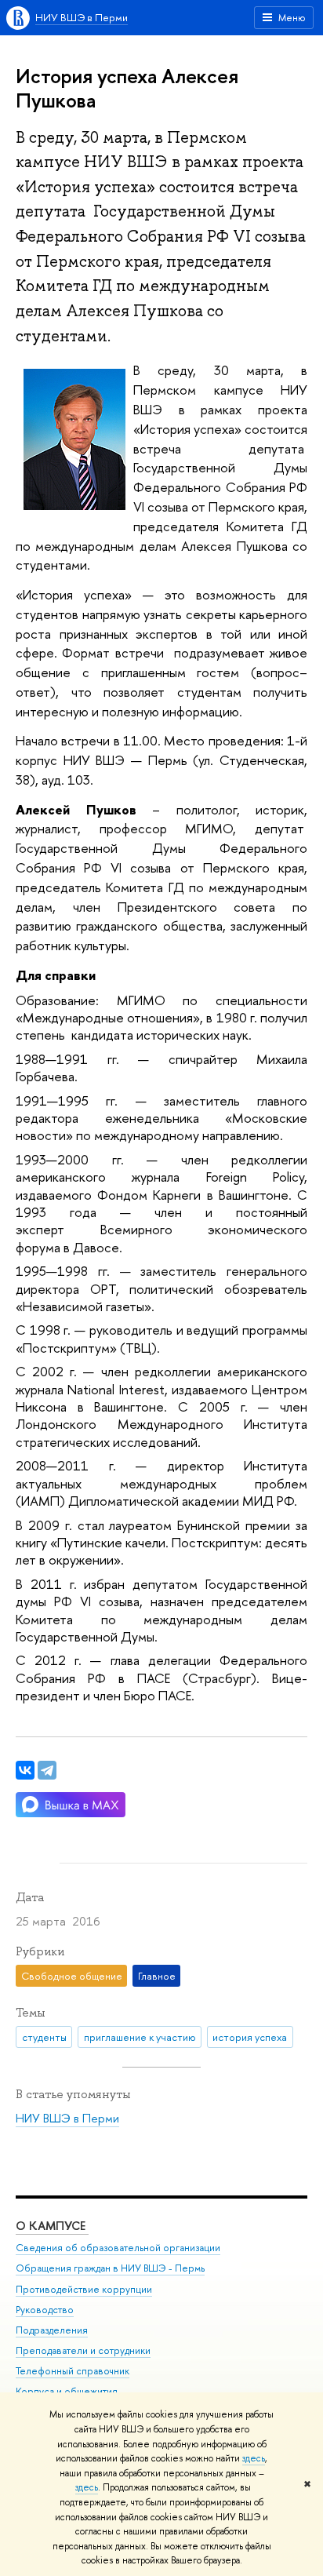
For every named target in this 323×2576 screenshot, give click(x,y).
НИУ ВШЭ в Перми (82, 17)
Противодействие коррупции (84, 2289)
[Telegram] (47, 1770)
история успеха (250, 2037)
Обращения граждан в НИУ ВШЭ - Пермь (110, 2268)
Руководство (45, 2310)
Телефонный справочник (73, 2371)
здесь (254, 2458)
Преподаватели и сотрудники (83, 2350)
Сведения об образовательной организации (118, 2248)
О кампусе (52, 2226)
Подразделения (52, 2330)
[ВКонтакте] (25, 1770)
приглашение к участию (140, 2037)
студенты (44, 2037)
